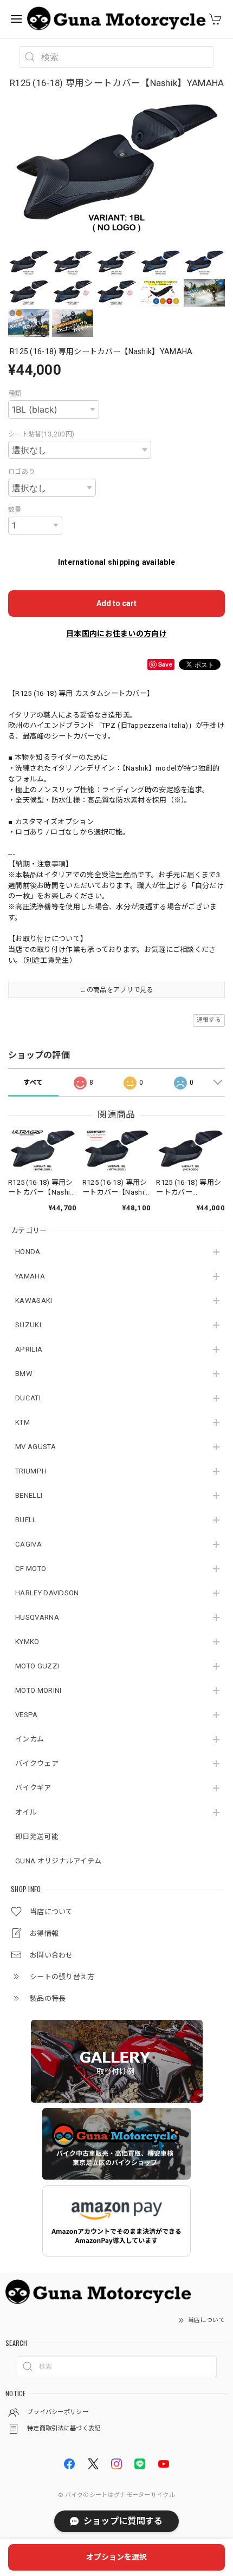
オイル (26, 1812)
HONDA (28, 1252)
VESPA (27, 1715)
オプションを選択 (116, 2557)
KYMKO (27, 1642)
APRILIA (29, 1349)
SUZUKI (28, 1325)
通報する (209, 1020)
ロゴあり (21, 472)
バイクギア (33, 1788)
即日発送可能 (37, 1837)
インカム (30, 1739)
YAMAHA (30, 1276)
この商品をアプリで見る (116, 990)
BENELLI (29, 1495)
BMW (24, 1374)
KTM (22, 1422)
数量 (15, 510)
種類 (15, 394)
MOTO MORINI (38, 1690)
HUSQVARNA (37, 1617)
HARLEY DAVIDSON (47, 1593)
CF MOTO (31, 1569)
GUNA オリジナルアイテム (58, 1861)
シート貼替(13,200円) (41, 434)
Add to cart (116, 603)
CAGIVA (28, 1544)
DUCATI (28, 1398)
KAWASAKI (34, 1300)
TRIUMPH (31, 1471)
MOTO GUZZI (37, 1666)
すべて (33, 1082)
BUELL (26, 1520)
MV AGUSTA (35, 1447)
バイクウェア (37, 1763)
